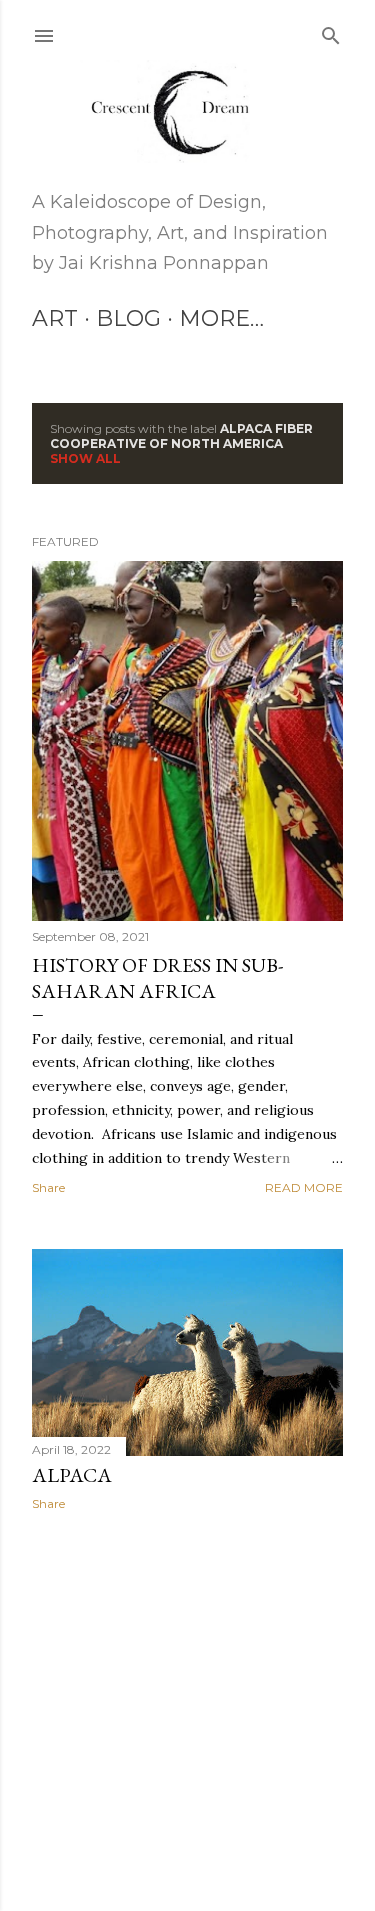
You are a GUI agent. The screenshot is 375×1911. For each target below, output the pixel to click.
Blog (128, 318)
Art (55, 318)
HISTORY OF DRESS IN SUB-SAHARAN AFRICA (157, 978)
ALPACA (72, 1475)
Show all (85, 458)
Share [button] (48, 1187)
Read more (304, 1187)
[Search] (331, 31)
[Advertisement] (187, 1686)
